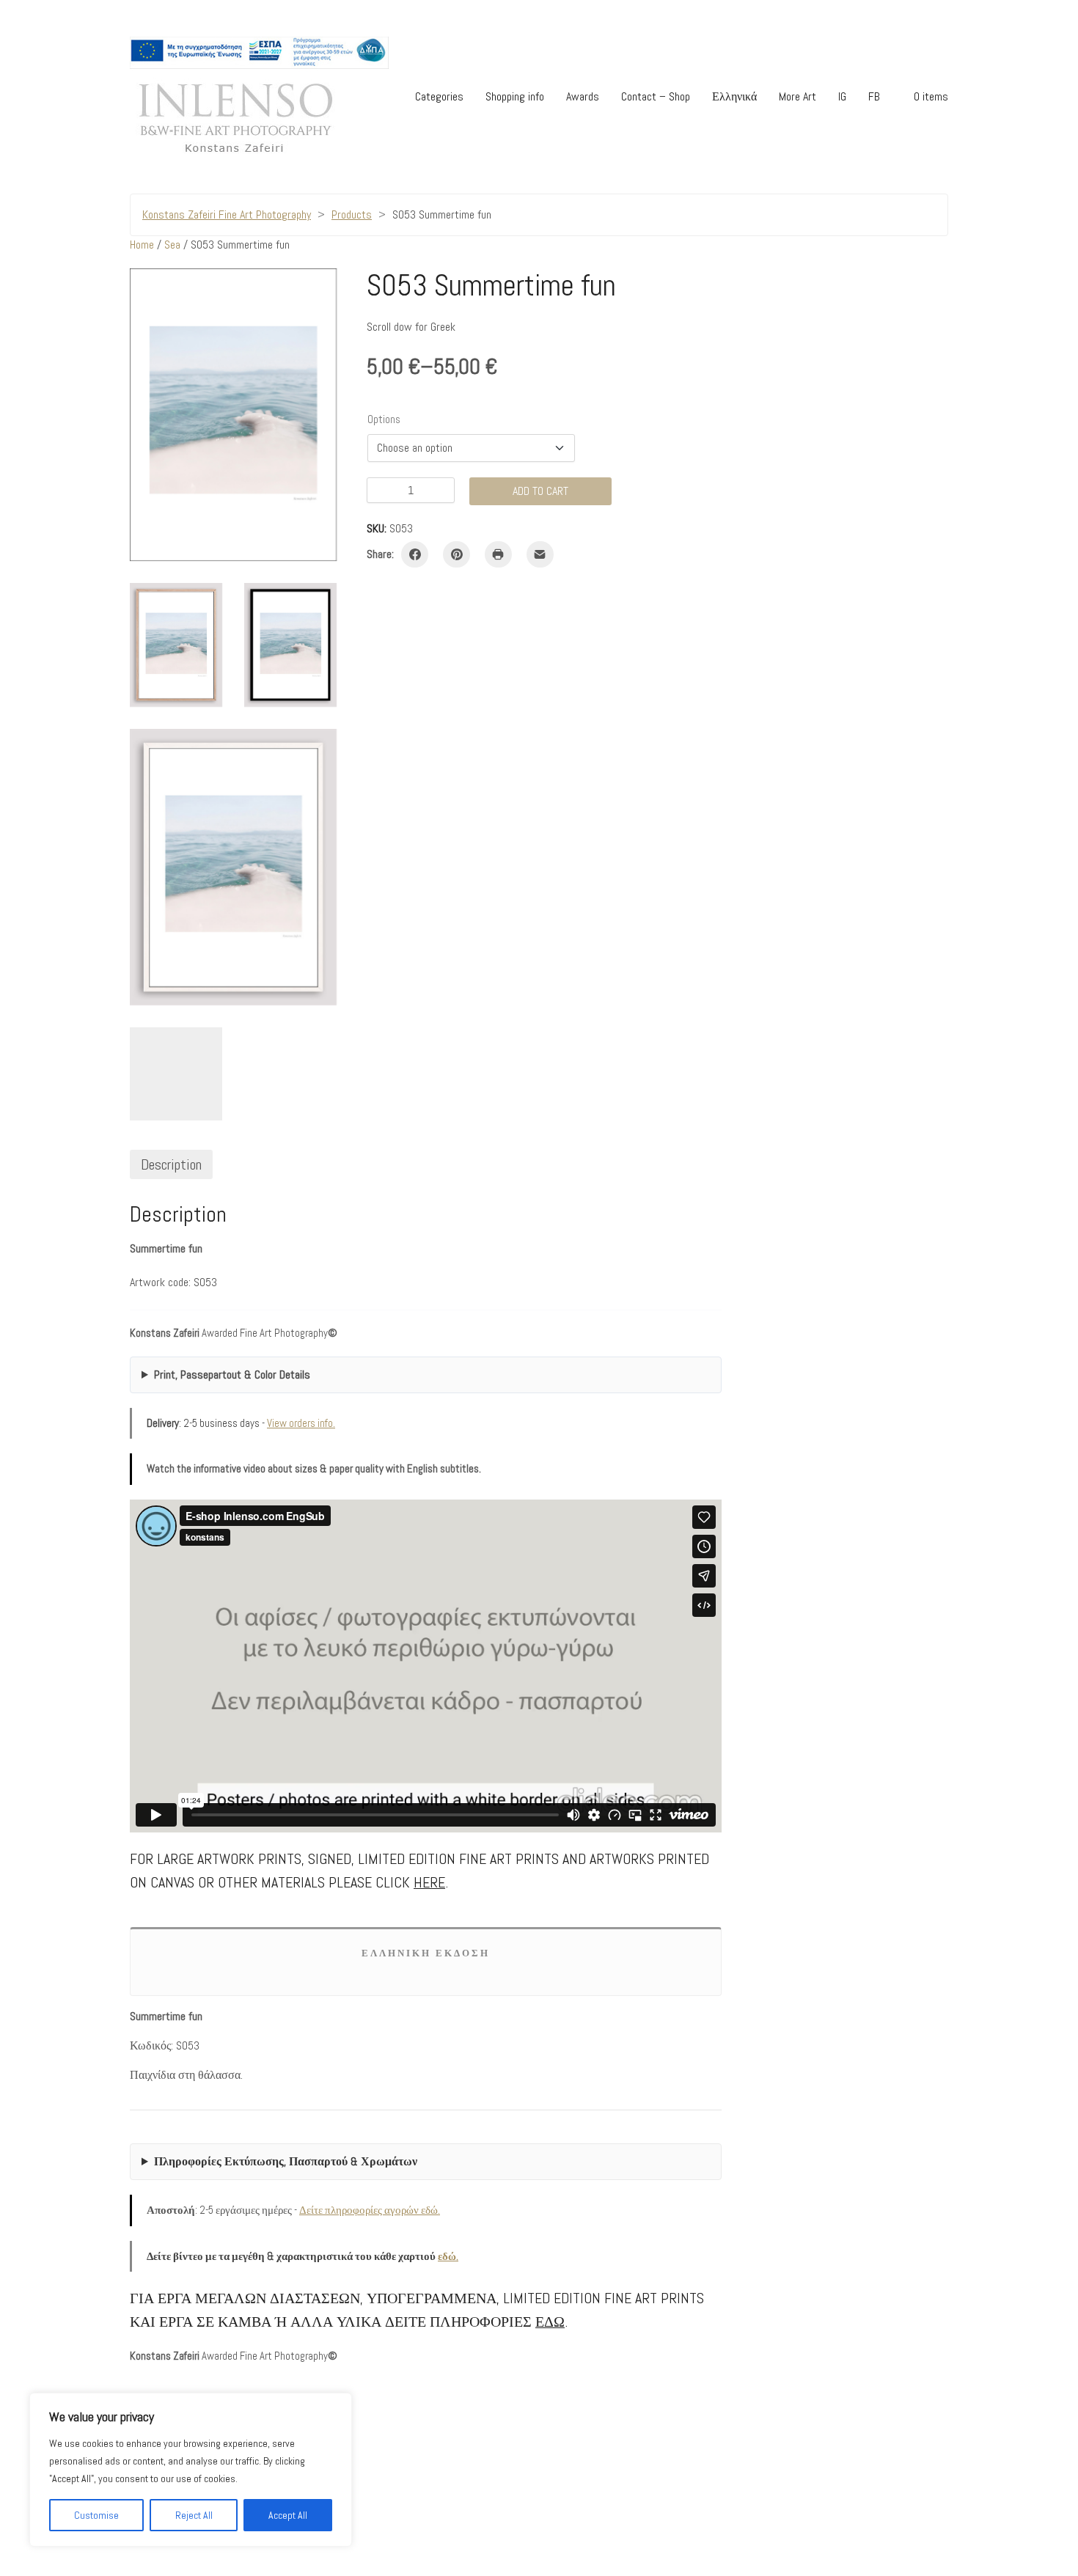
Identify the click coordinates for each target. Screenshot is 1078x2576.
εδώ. (448, 2256)
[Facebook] (415, 555)
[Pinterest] (456, 555)
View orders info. (301, 1423)
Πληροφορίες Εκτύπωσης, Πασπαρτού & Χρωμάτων (286, 2161)
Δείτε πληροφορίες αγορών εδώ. (370, 2210)
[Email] (540, 555)
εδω (550, 2322)
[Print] (498, 555)
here (429, 1882)
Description (171, 1164)
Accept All (288, 2515)
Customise (96, 2515)
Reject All (194, 2515)
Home (142, 245)
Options (384, 419)
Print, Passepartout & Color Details (232, 1375)
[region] (191, 2470)
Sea (172, 245)
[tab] (171, 1164)
